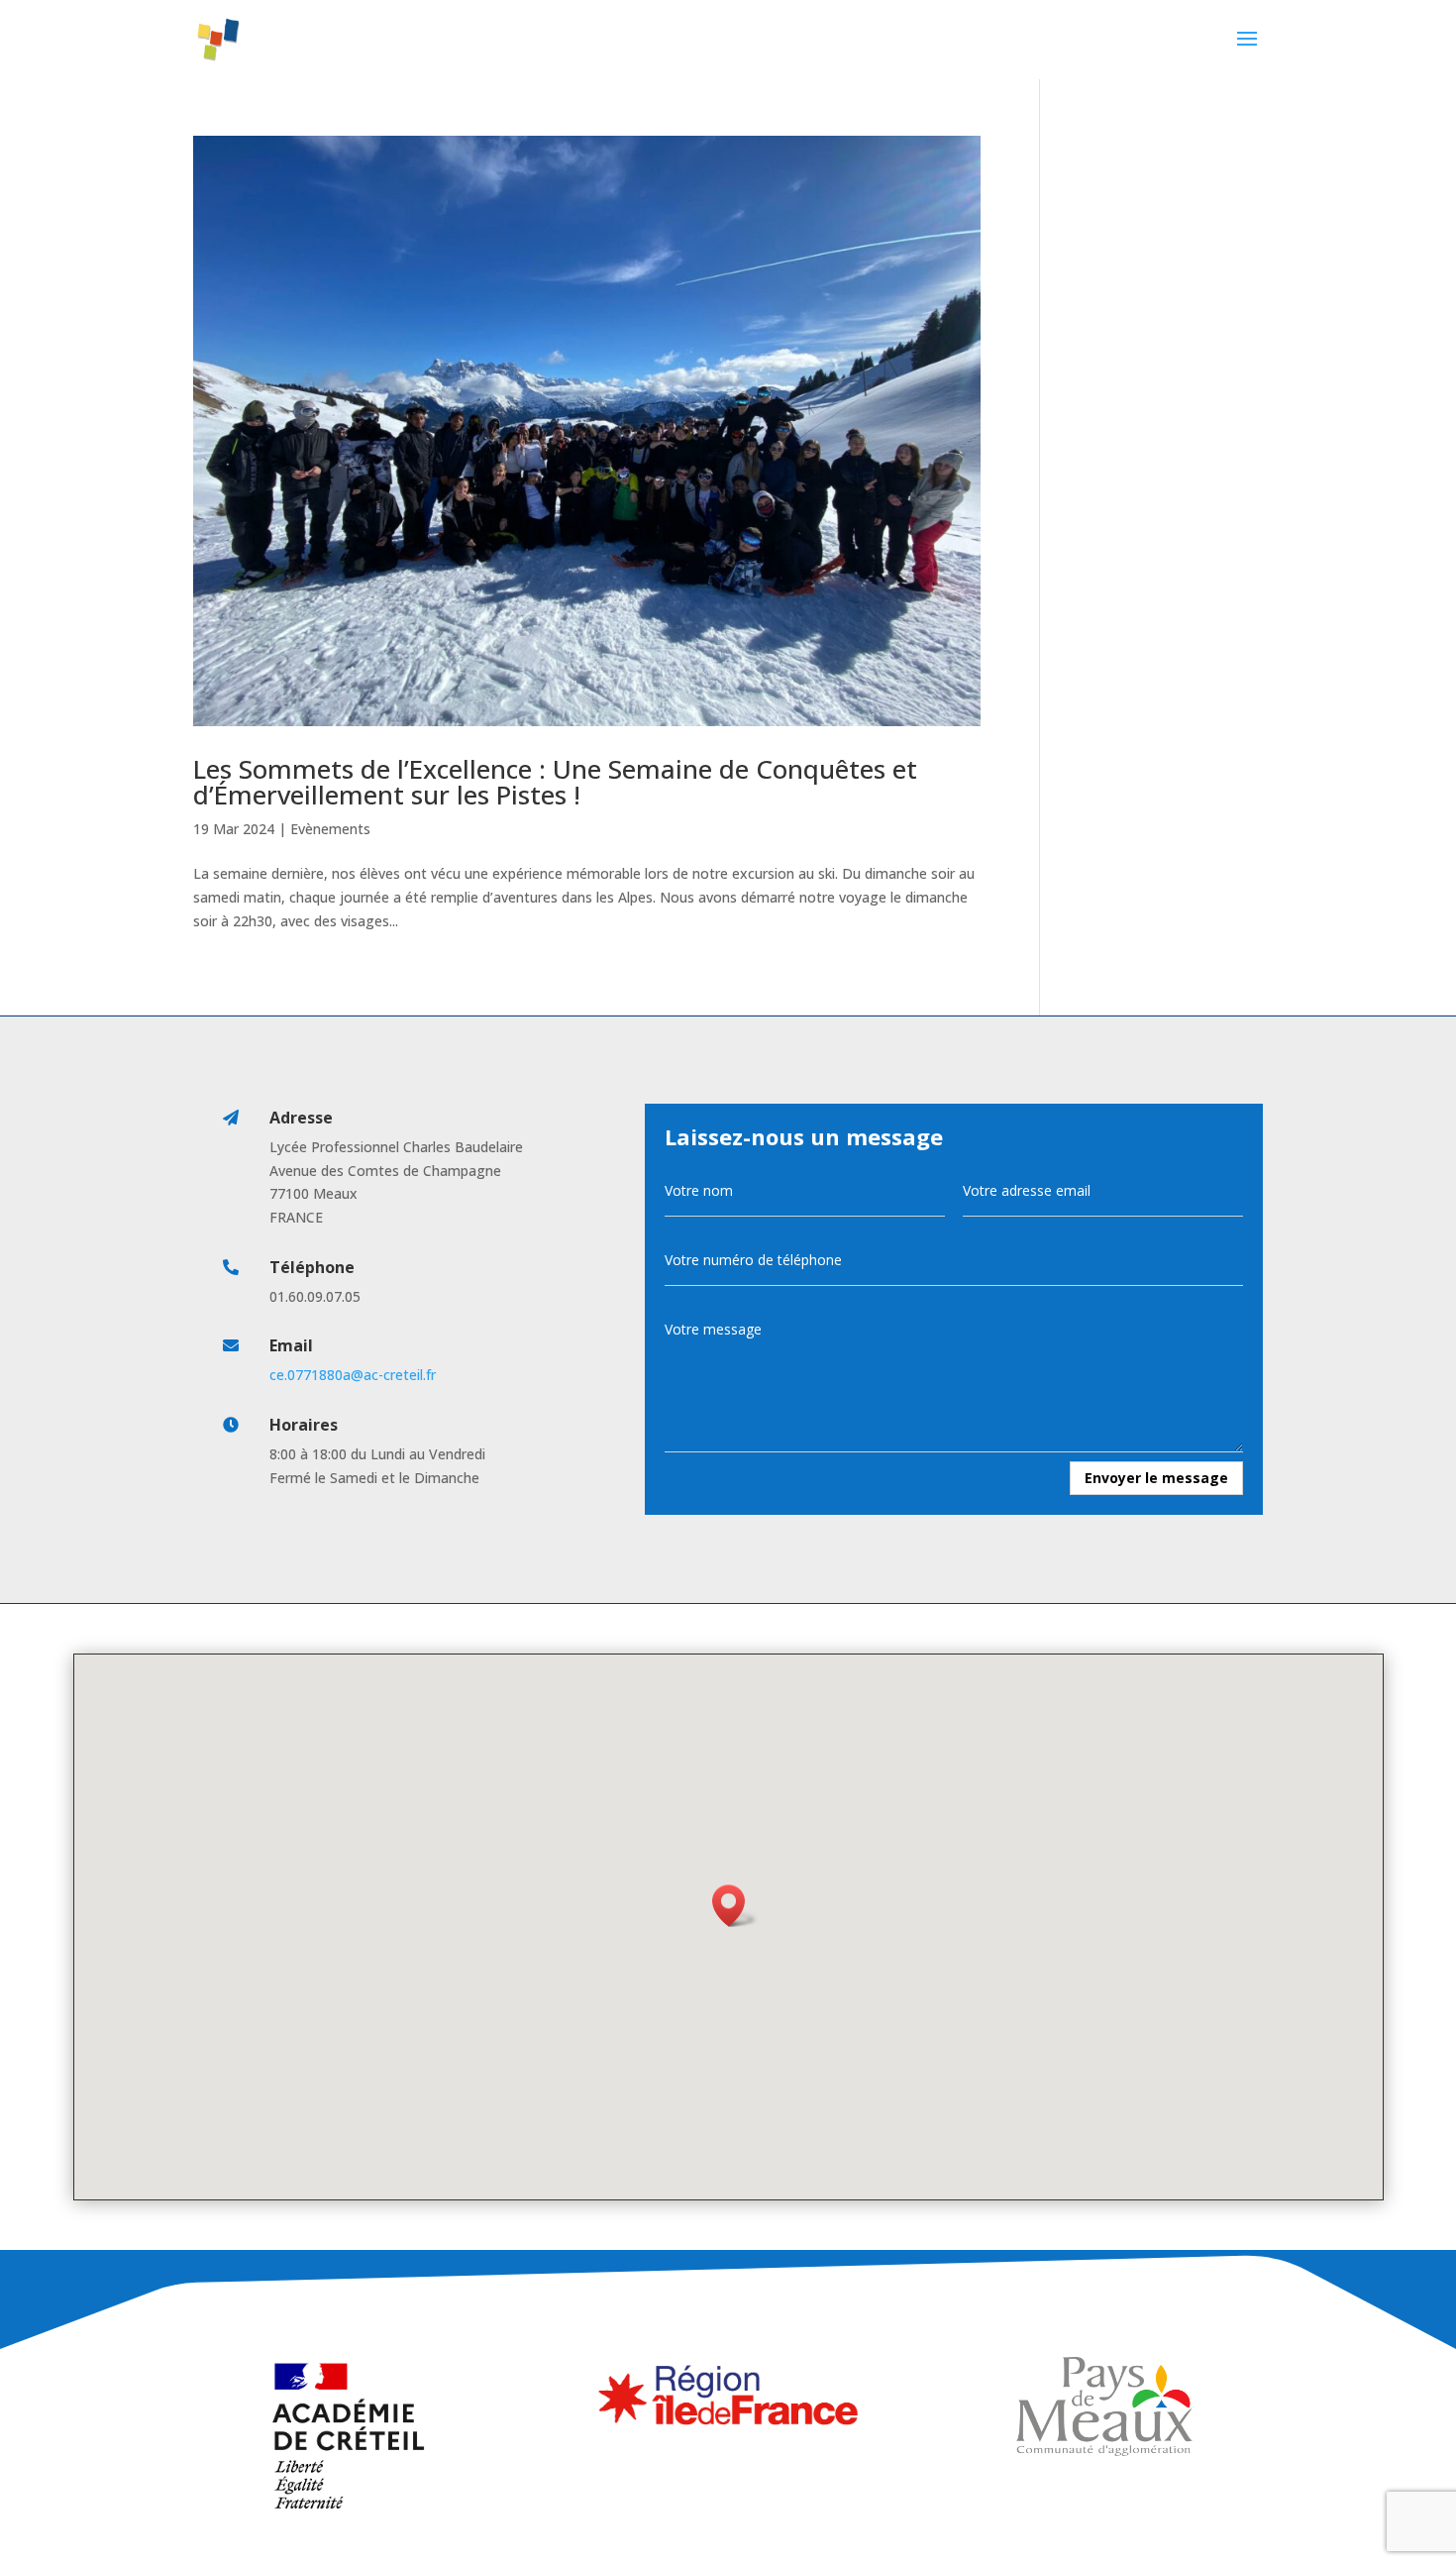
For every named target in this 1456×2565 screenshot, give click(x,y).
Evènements (330, 829)
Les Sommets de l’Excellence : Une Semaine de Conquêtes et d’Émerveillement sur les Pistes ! (555, 782)
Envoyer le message (1156, 1478)
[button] (735, 1906)
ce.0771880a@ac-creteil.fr (353, 1375)
